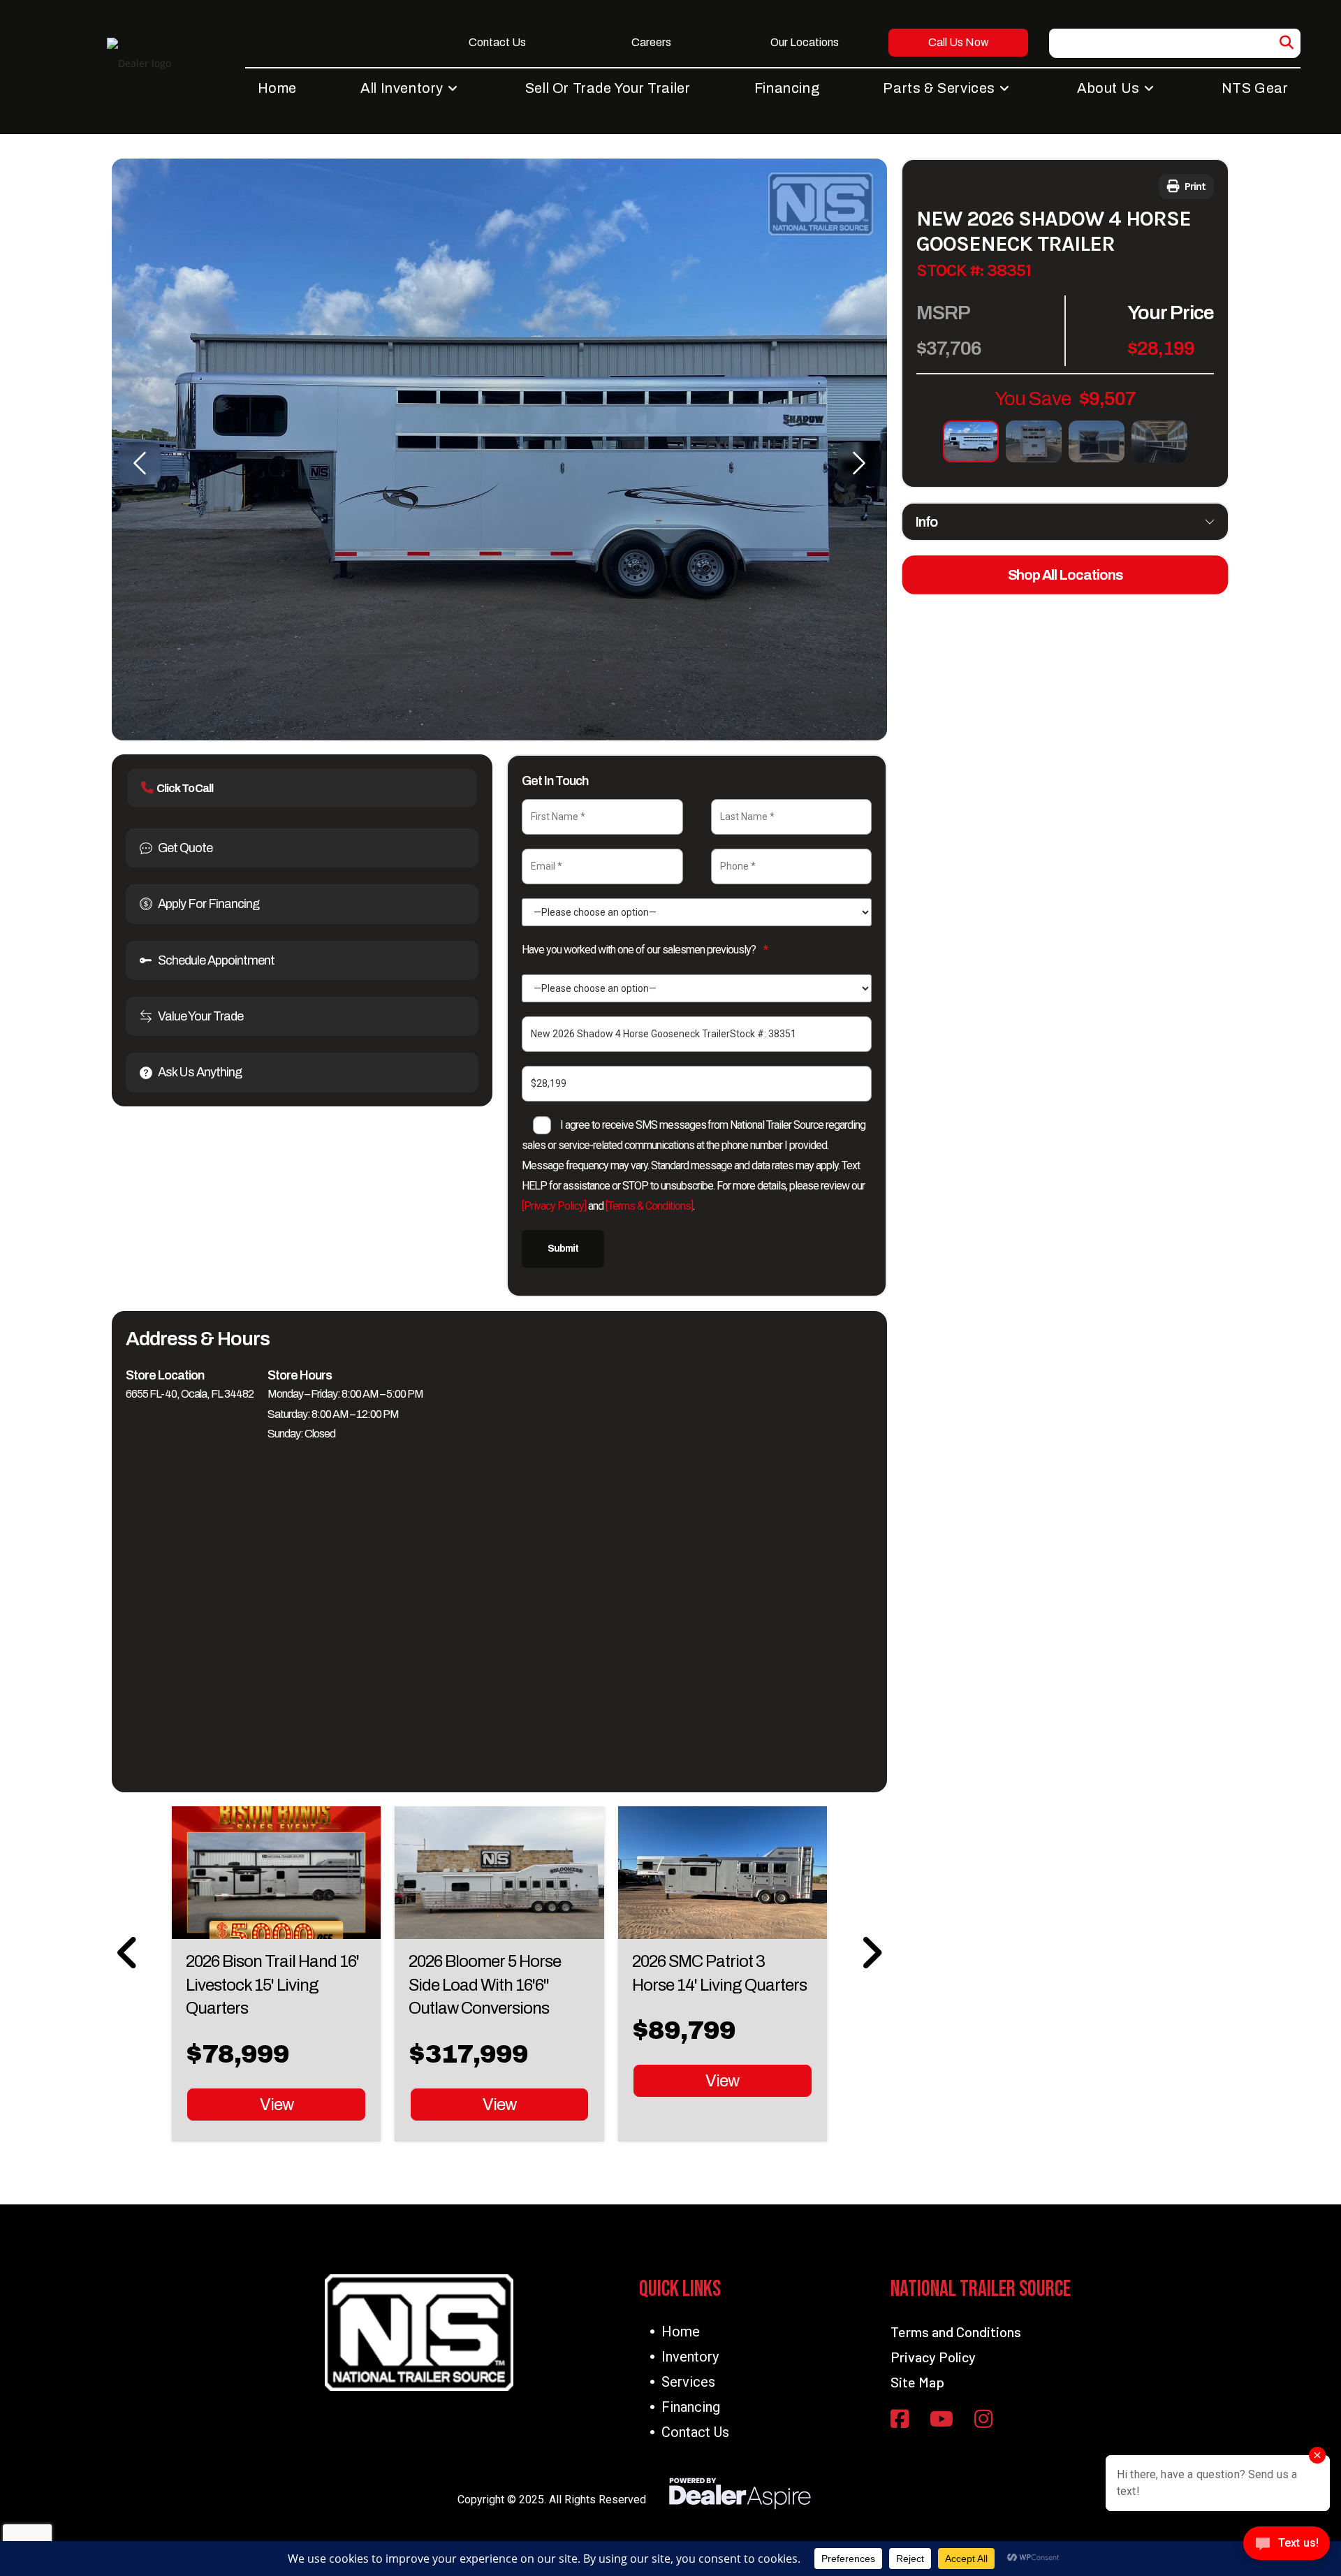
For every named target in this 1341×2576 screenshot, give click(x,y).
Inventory (690, 2357)
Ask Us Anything (200, 1072)
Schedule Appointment (216, 960)
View (277, 2105)
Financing (691, 2407)
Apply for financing (208, 904)
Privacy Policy (933, 2357)
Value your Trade (200, 1016)
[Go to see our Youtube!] (941, 2420)
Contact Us (695, 2432)
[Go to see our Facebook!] (900, 2420)
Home (681, 2332)
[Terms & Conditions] (649, 1206)
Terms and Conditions (956, 2332)
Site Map (917, 2382)
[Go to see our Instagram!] (983, 2420)
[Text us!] (1287, 2547)
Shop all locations (1065, 575)
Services (688, 2382)
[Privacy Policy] (554, 1206)
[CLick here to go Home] (419, 2333)
